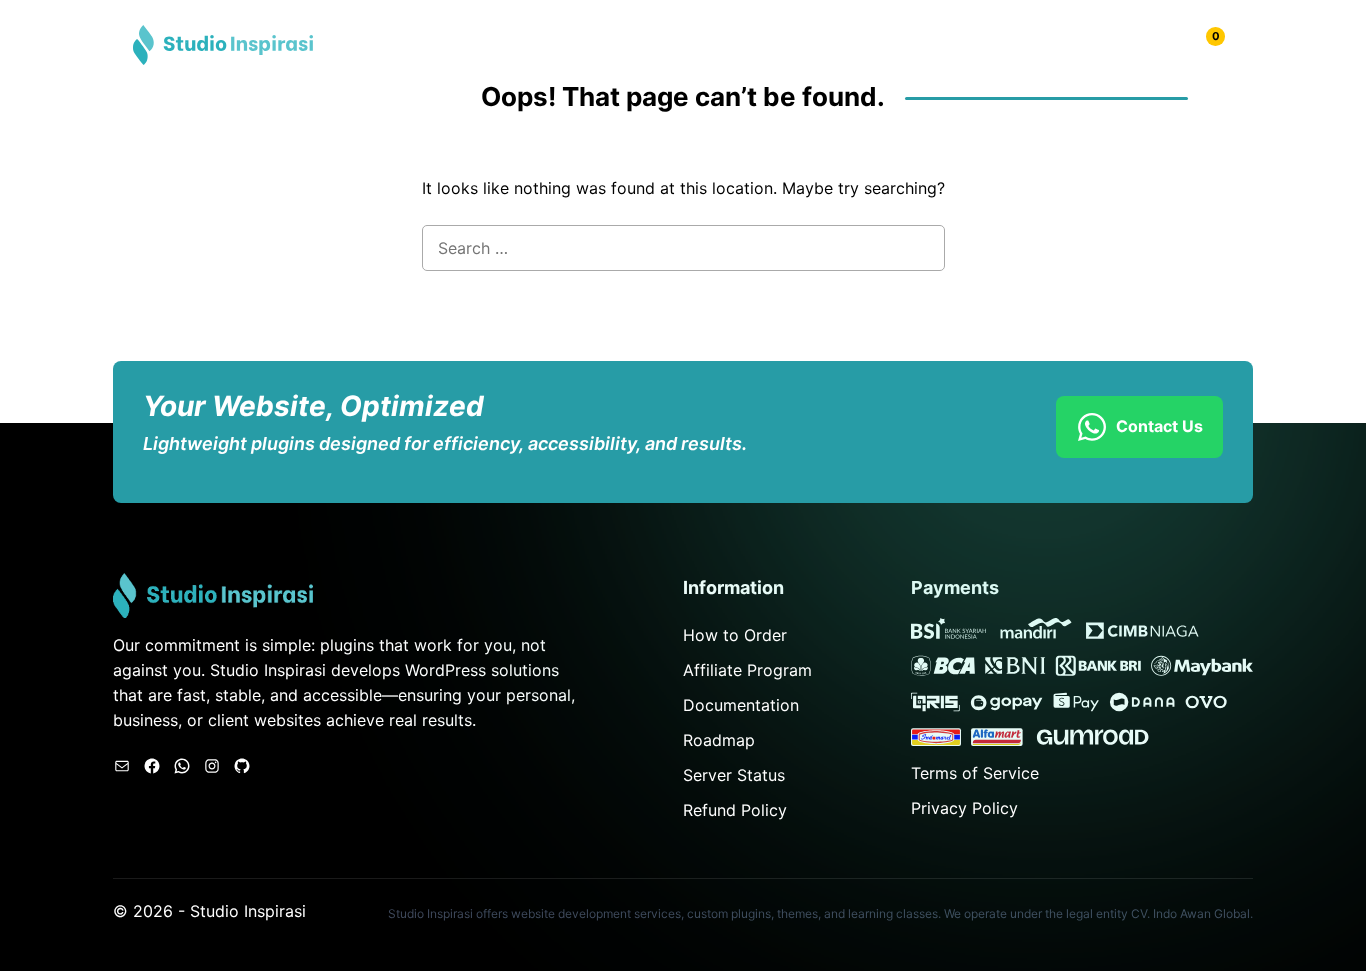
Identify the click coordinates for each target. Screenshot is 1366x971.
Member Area (1126, 45)
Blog (1030, 45)
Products (953, 45)
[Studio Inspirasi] (223, 43)
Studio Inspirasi (248, 911)
